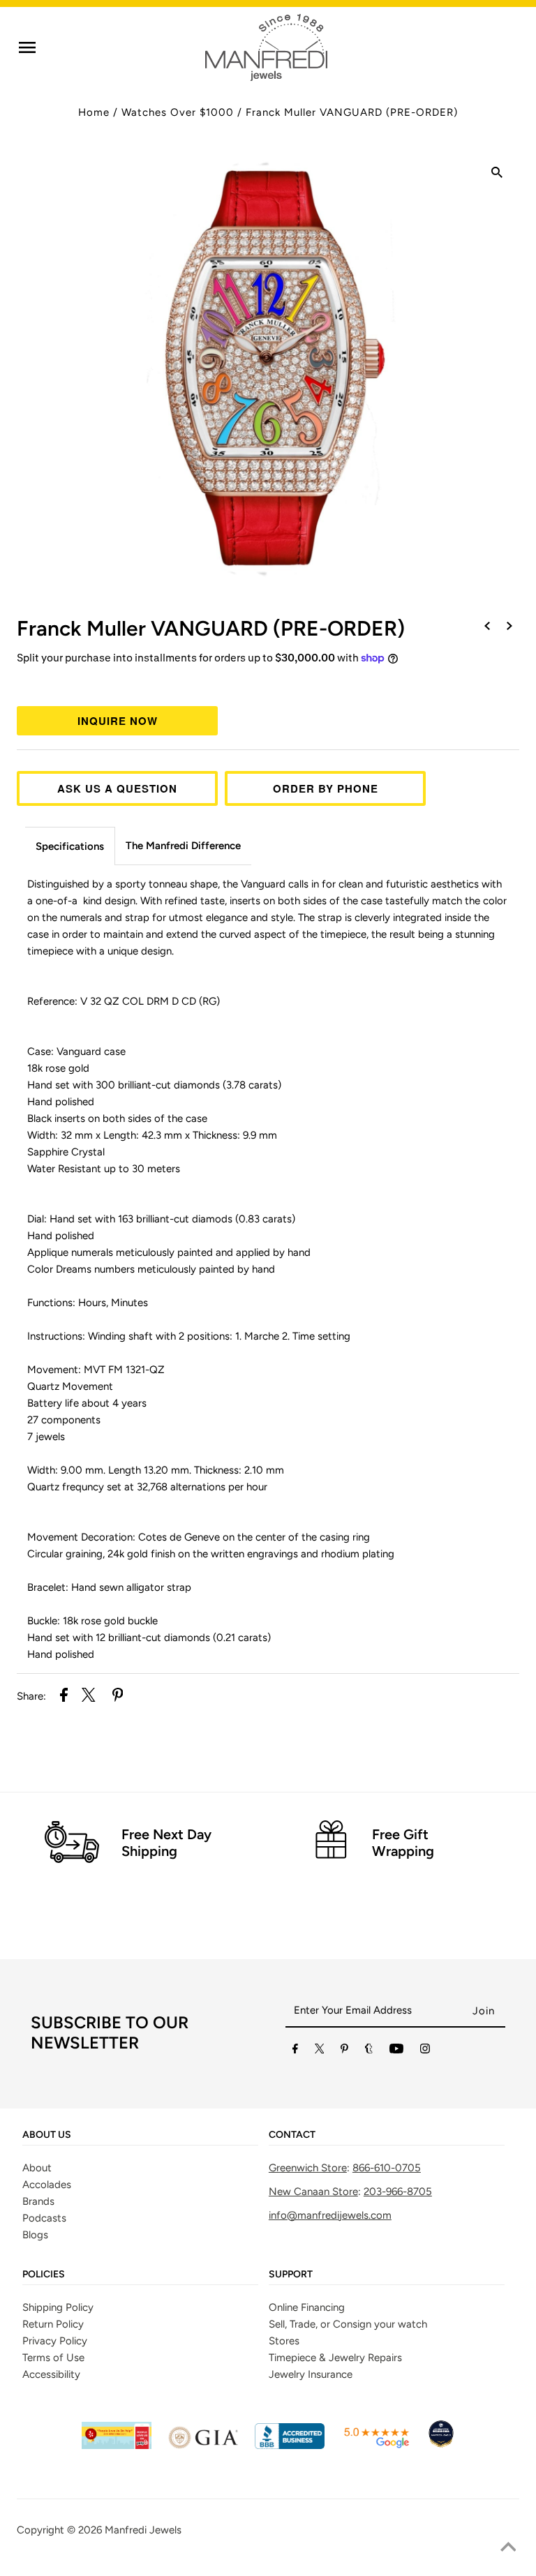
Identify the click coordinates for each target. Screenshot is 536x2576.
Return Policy (53, 2324)
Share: (31, 1696)
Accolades (47, 2185)
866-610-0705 (387, 2168)
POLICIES (44, 2275)
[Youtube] (396, 2051)
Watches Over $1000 (178, 112)
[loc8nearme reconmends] (441, 2446)
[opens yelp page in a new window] (117, 2446)
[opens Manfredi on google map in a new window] (376, 2446)
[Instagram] (425, 2051)
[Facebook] (295, 2051)
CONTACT (292, 2135)
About (37, 2168)
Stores (284, 2341)
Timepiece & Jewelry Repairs (335, 2358)
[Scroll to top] (508, 2548)
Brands (38, 2201)
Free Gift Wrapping (403, 1843)
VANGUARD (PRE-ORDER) (211, 628)
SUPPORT (291, 2275)
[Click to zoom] (497, 174)
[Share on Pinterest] (118, 1697)
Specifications (70, 846)
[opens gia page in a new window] (203, 2446)
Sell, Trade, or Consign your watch (348, 2324)
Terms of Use (53, 2358)
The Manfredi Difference (183, 846)
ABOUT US (47, 2135)
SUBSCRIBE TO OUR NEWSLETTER (110, 2032)
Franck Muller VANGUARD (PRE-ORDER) (352, 112)
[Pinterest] (344, 2051)
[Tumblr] (369, 2051)
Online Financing (307, 2307)
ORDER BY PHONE (326, 788)
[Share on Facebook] (64, 1697)
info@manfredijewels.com (330, 2215)
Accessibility (51, 2374)
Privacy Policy (55, 2341)
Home (94, 112)
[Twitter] (320, 2051)
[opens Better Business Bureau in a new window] (290, 2446)
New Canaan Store (313, 2192)
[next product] (509, 627)
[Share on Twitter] (89, 1697)
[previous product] (487, 627)
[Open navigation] (27, 47)
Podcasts (44, 2218)
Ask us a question (117, 788)
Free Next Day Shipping (166, 1843)
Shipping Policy (58, 2307)
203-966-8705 (398, 2192)
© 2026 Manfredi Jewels (124, 2530)
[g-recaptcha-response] (268, 2566)
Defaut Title (268, 684)
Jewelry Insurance (311, 2374)
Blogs (35, 2235)
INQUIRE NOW (118, 721)
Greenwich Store (308, 2168)
